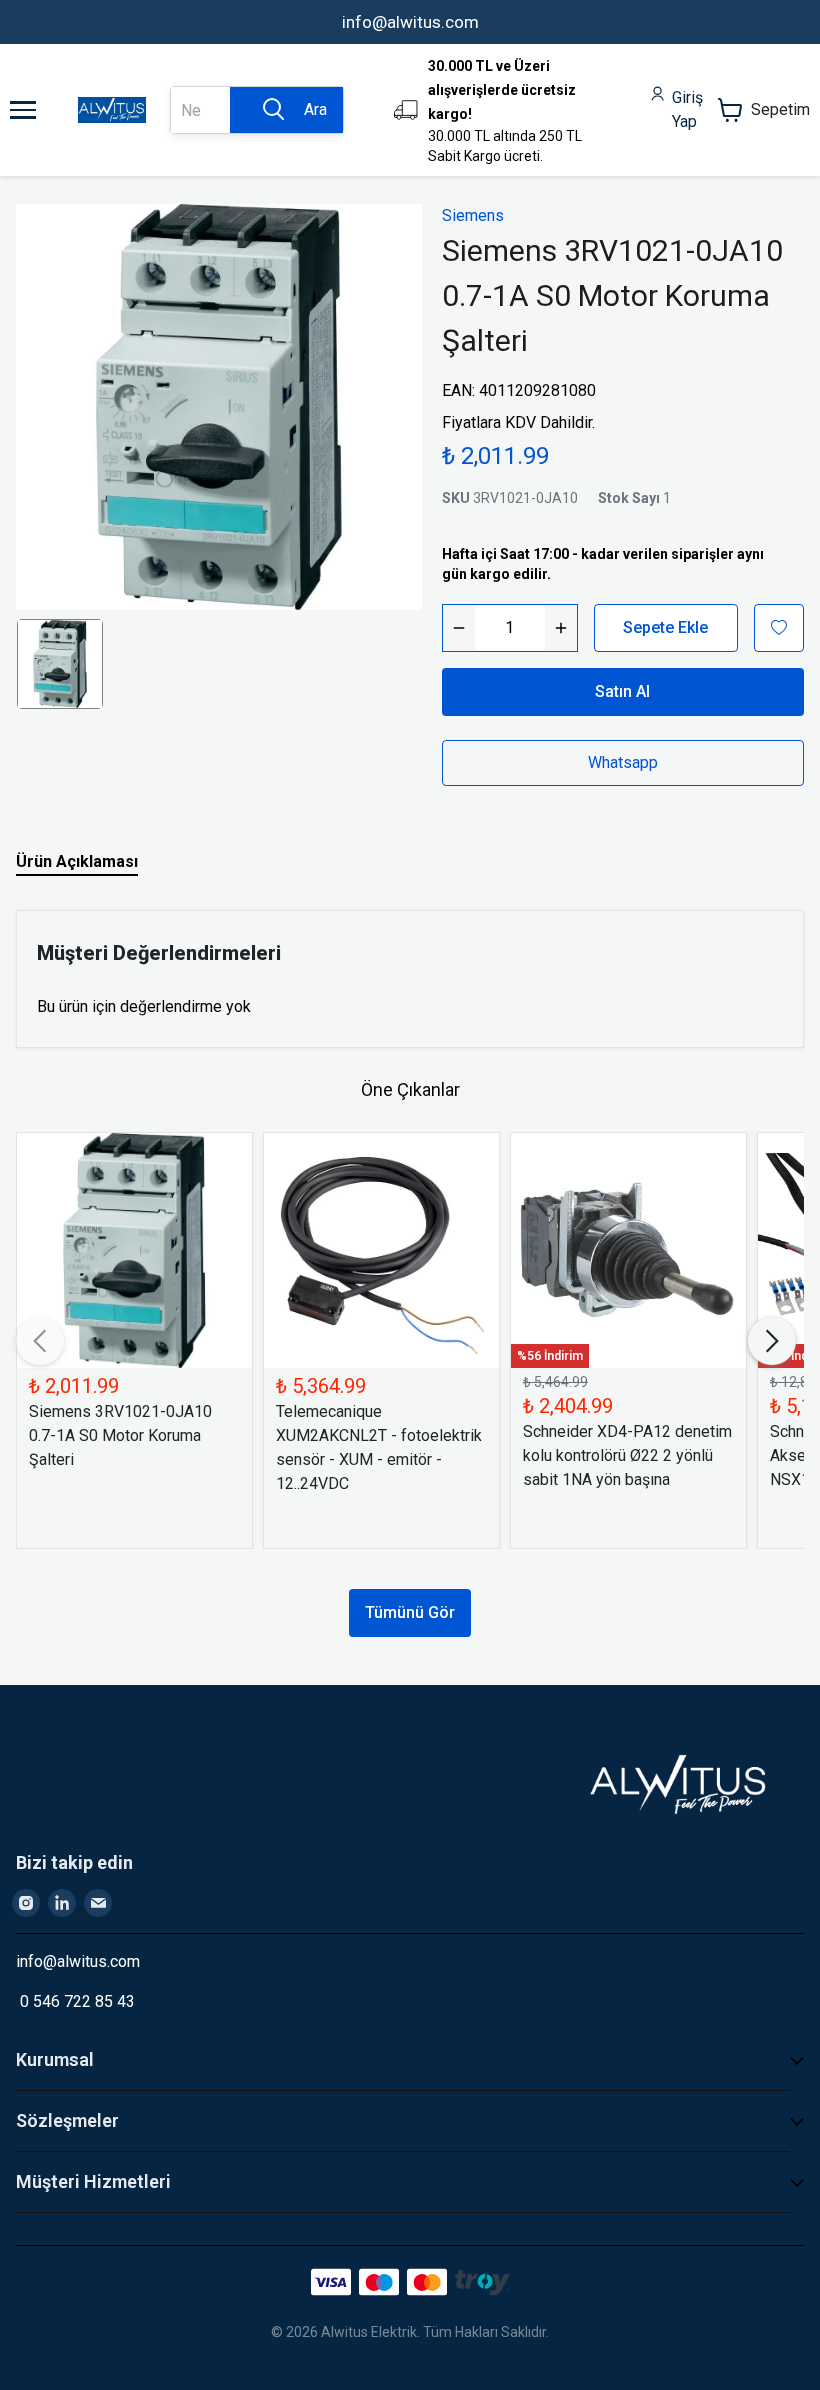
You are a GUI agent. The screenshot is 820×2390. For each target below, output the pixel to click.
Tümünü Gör (410, 1612)
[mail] (98, 1903)
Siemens (473, 215)
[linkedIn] (62, 1903)
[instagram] (26, 1903)
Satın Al (622, 691)
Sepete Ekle (665, 627)
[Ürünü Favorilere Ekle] (779, 628)
